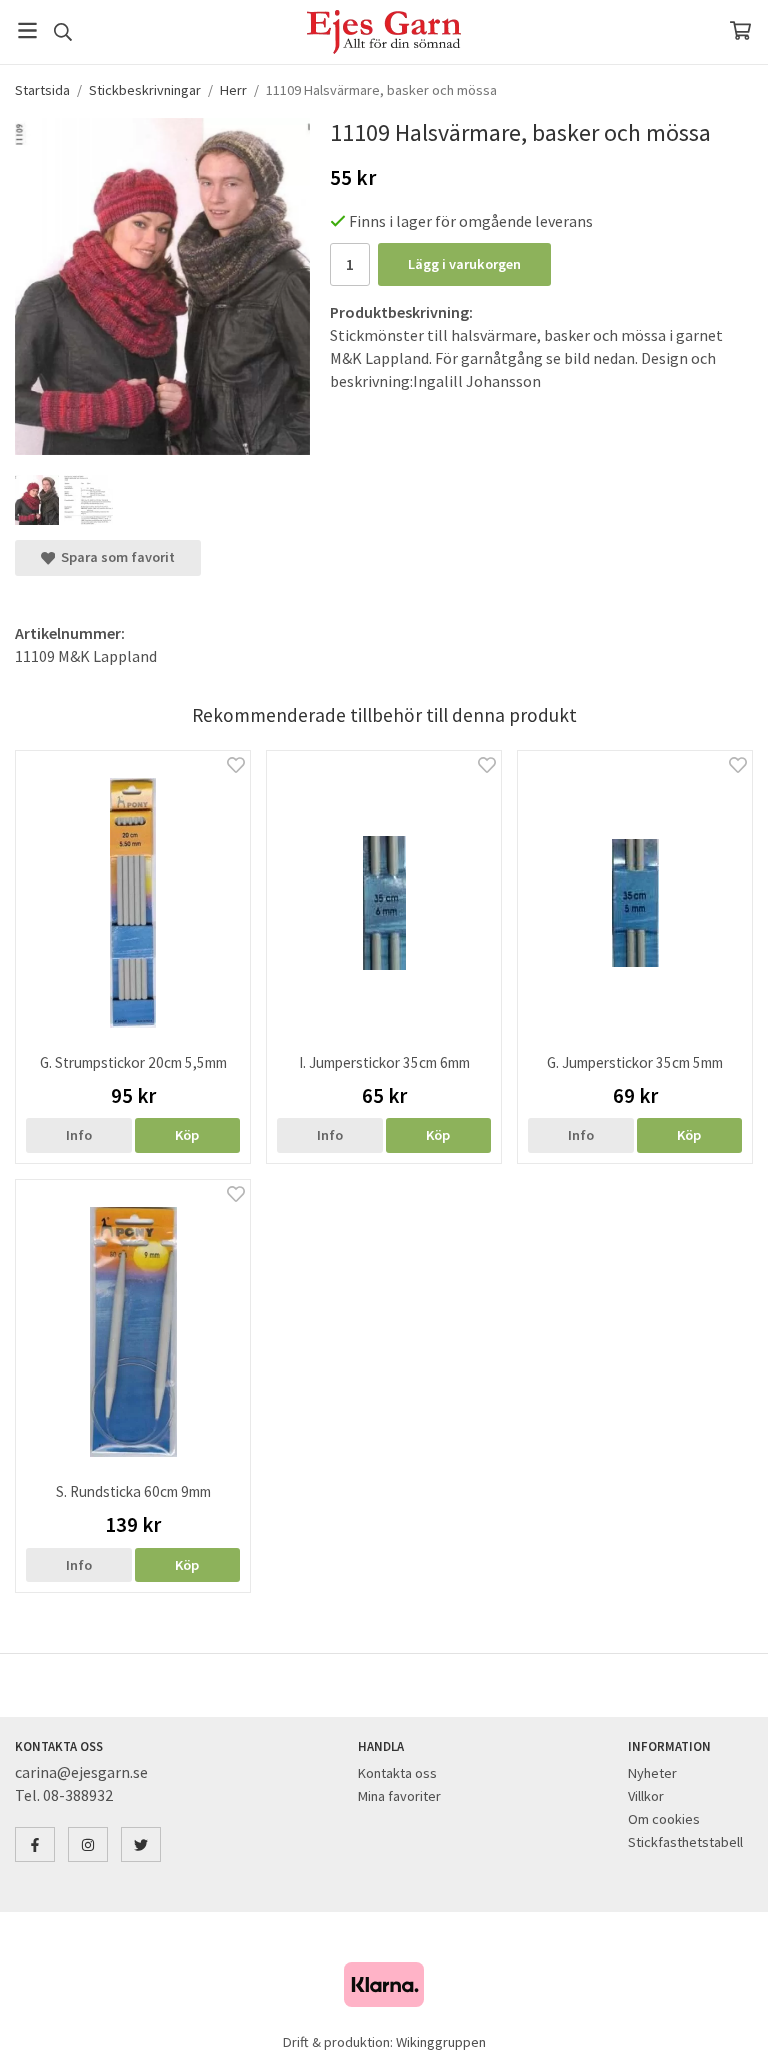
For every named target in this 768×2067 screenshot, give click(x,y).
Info (79, 1135)
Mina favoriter (399, 1796)
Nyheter (652, 1773)
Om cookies (664, 1819)
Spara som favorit (115, 557)
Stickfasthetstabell (685, 1842)
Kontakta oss (397, 1773)
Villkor (646, 1796)
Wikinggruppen (441, 2042)
